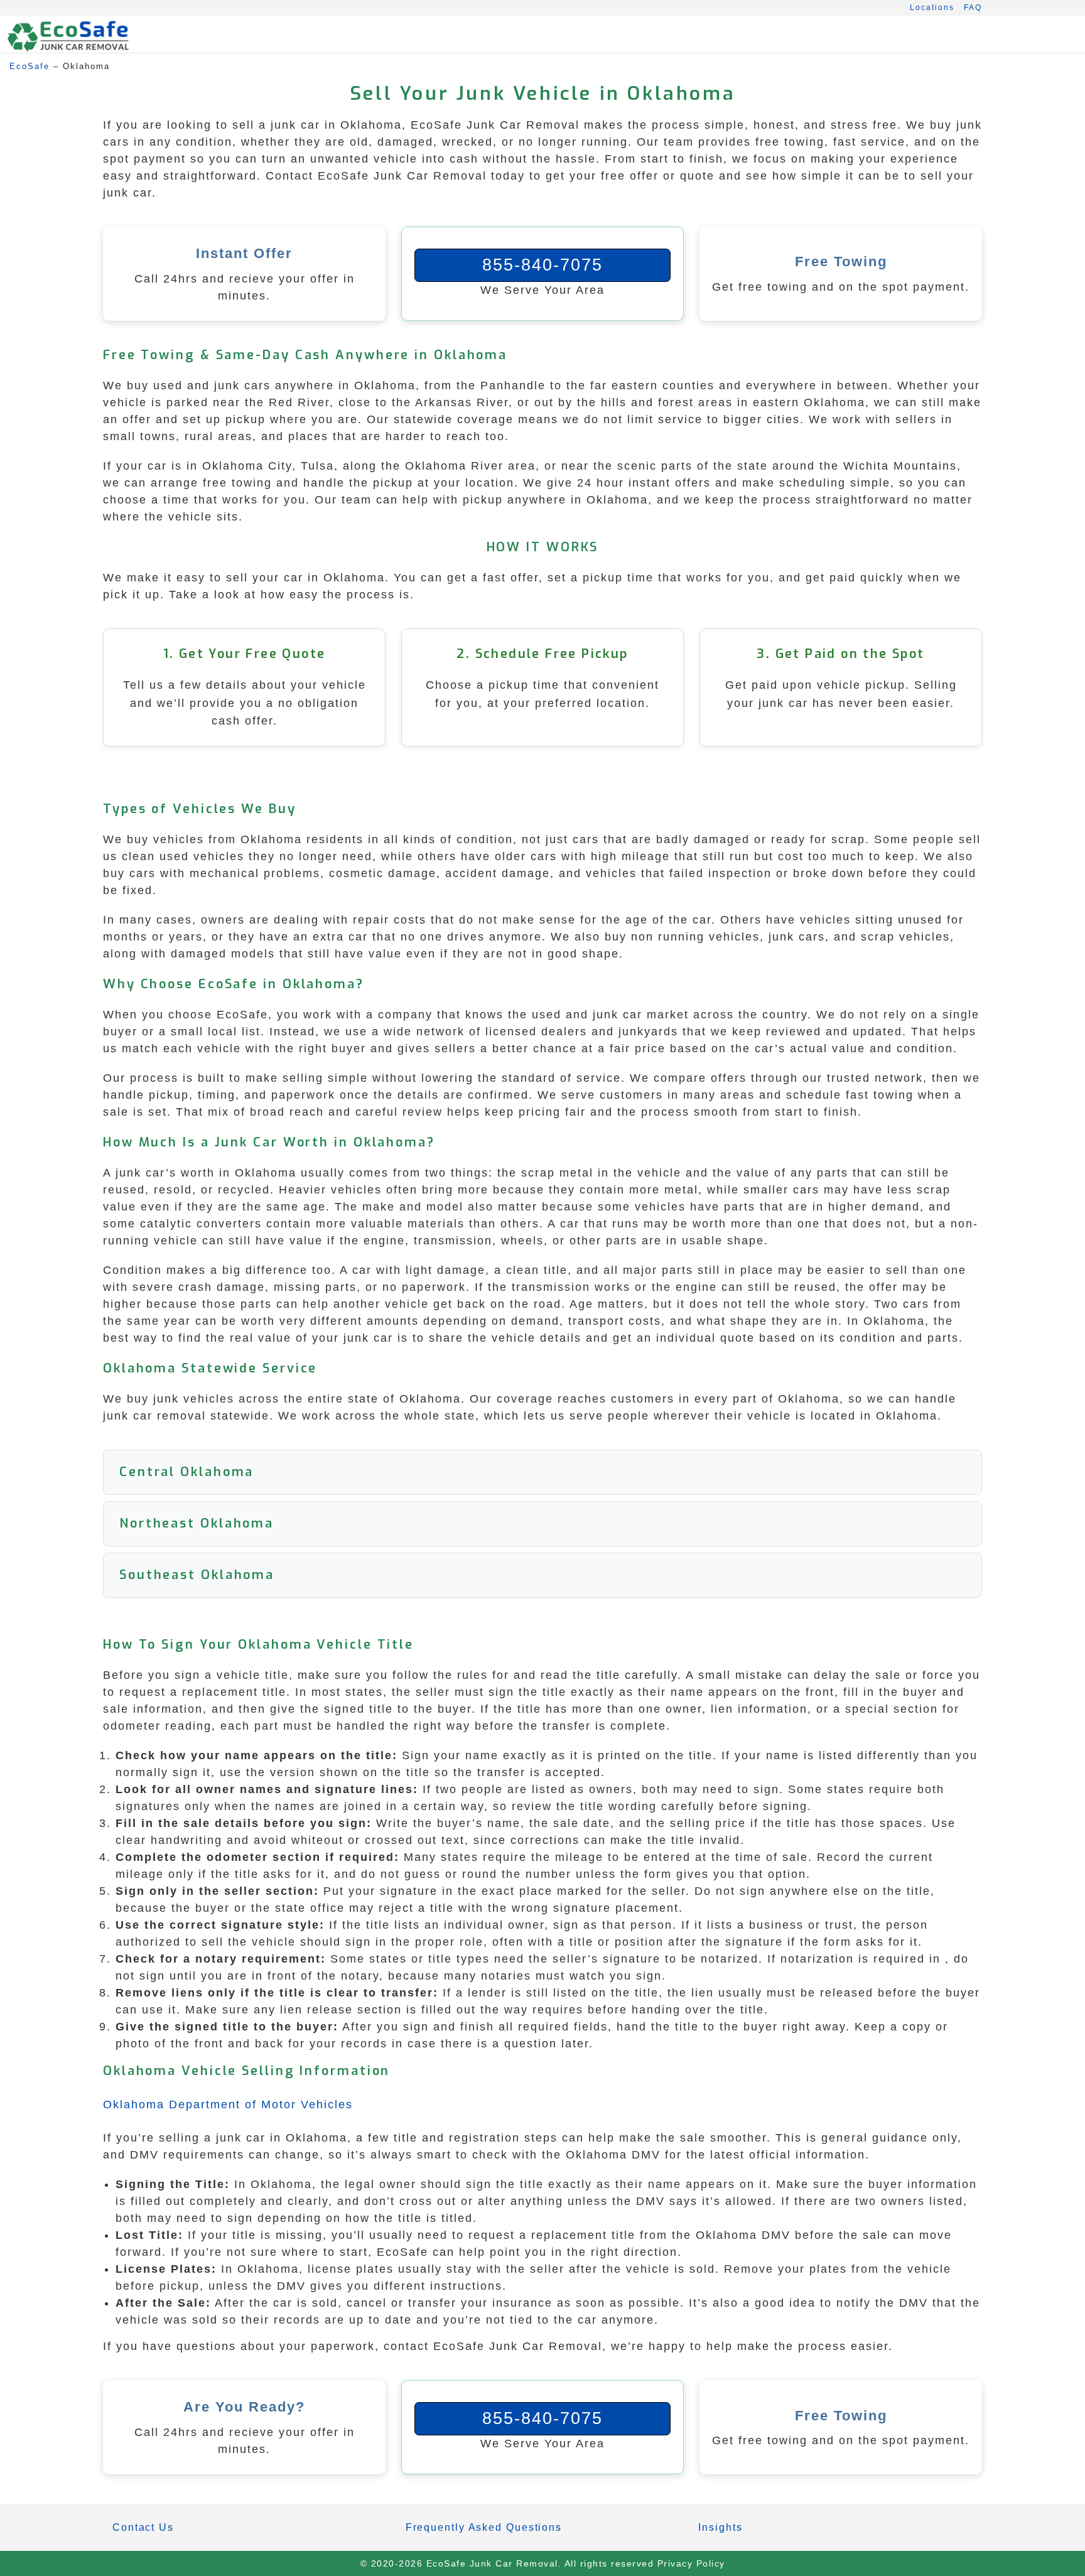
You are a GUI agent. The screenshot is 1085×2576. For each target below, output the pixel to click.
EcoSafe (30, 66)
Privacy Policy (691, 2563)
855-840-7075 (542, 265)
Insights (720, 2527)
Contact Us (143, 2527)
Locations (932, 8)
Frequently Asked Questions (484, 2527)
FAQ (973, 8)
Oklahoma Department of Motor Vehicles (228, 2104)
